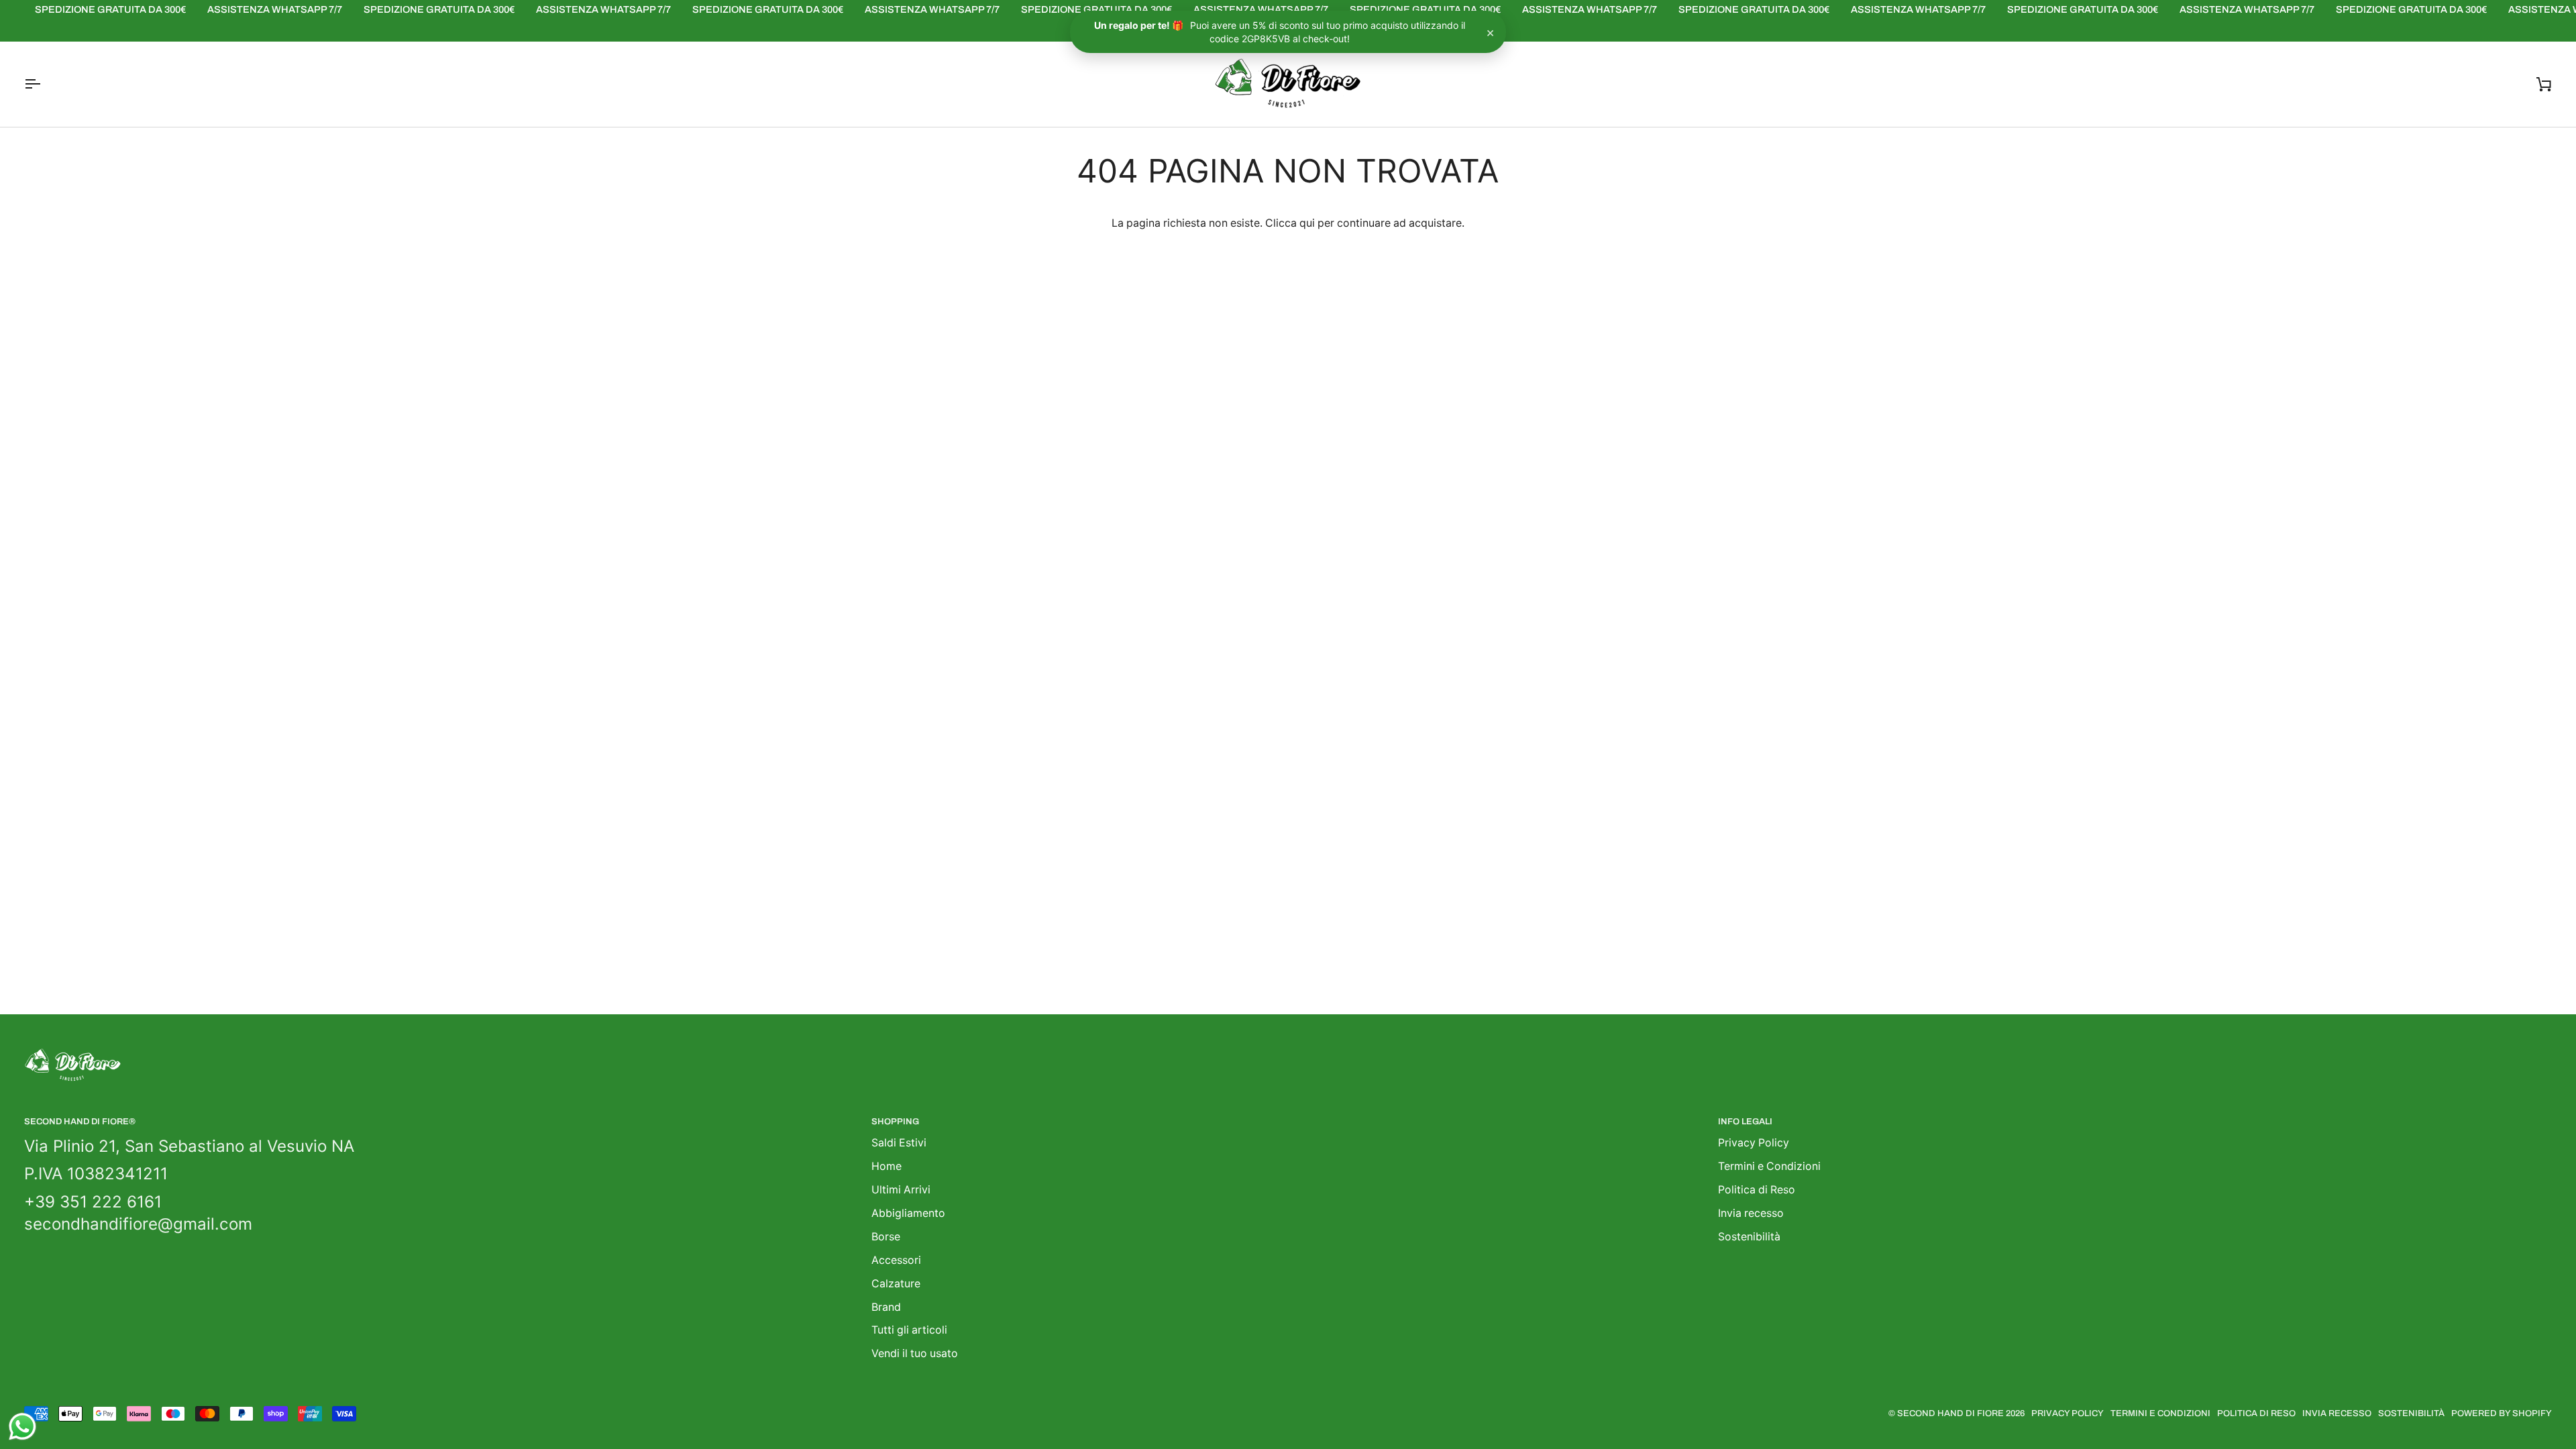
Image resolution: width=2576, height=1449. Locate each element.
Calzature (896, 1284)
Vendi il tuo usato (915, 1353)
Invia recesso (1751, 1213)
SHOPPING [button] (895, 1122)
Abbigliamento (908, 1213)
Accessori (896, 1260)
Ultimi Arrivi (901, 1190)
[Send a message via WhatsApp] (22, 1427)
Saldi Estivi (899, 1143)
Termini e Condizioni (1769, 1166)
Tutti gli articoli (909, 1330)
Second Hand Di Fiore (1951, 1413)
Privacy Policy (1754, 1143)
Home (887, 1166)
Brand (886, 1307)
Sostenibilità (1749, 1237)
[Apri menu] (44, 84)
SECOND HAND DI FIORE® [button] (80, 1122)
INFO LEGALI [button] (1745, 1122)
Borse (886, 1237)
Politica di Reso (1757, 1190)
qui (1307, 223)
